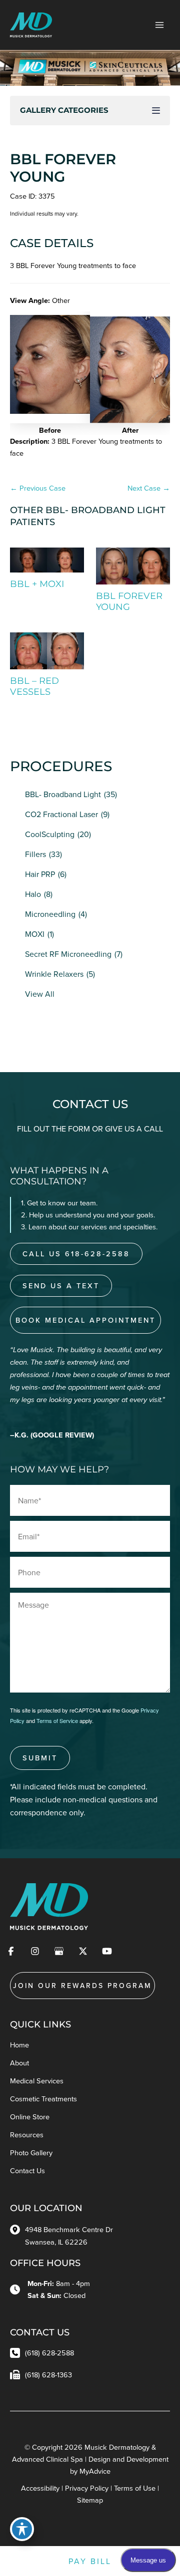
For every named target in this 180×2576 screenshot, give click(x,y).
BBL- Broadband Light (63, 794)
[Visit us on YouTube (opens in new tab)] (107, 1951)
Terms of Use (135, 2488)
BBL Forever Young (63, 168)
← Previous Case (38, 488)
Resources (27, 2135)
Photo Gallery (31, 2152)
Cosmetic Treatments (43, 2099)
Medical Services (37, 2081)
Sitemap (90, 2500)
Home (19, 2045)
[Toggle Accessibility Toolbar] (22, 2529)
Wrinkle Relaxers (54, 974)
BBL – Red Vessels (34, 686)
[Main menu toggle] (159, 25)
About (19, 2063)
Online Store (30, 2117)
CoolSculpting (50, 834)
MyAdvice (95, 2471)
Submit (40, 1758)
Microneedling (50, 914)
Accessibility (40, 2488)
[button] (16, 383)
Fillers (35, 854)
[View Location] (17, 2229)
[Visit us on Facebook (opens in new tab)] (11, 1951)
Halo (33, 894)
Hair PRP (40, 874)
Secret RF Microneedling (68, 954)
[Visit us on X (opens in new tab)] (83, 1951)
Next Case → (149, 488)
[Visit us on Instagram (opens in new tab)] (35, 1951)
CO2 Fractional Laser (61, 814)
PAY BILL (90, 2561)
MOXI (35, 934)
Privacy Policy (87, 2488)
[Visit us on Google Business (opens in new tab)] (59, 1951)
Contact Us (27, 2170)
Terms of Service (57, 1720)
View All (40, 994)
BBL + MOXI (37, 584)
